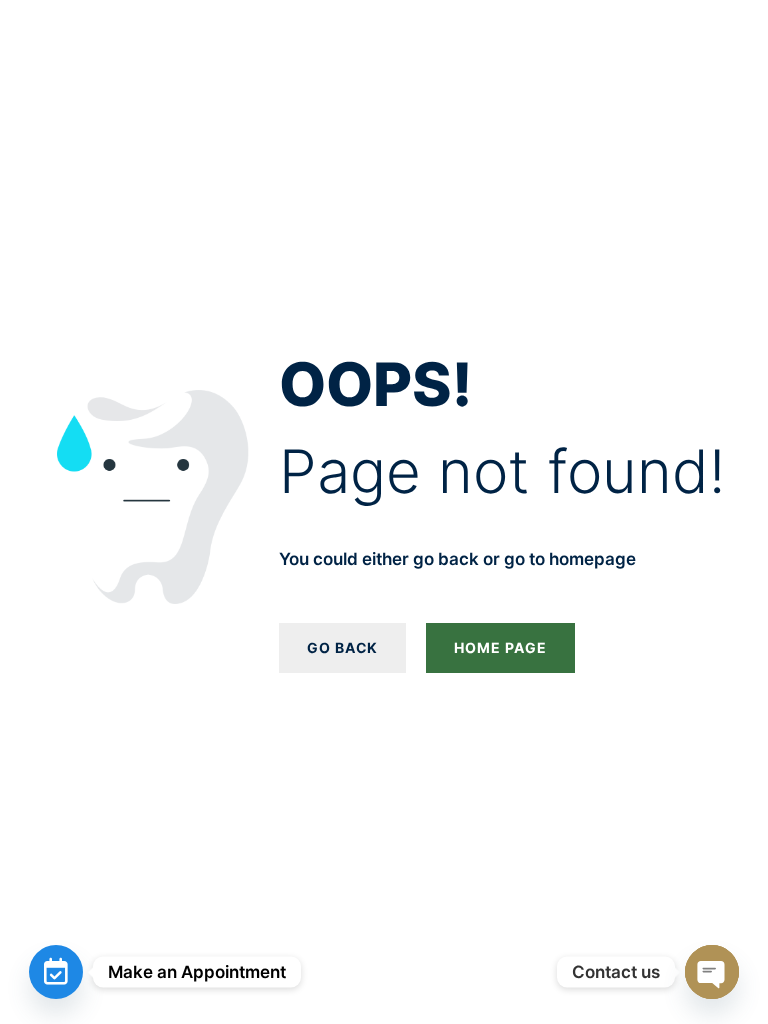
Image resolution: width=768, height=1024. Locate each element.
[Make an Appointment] (56, 972)
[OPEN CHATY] (712, 972)
